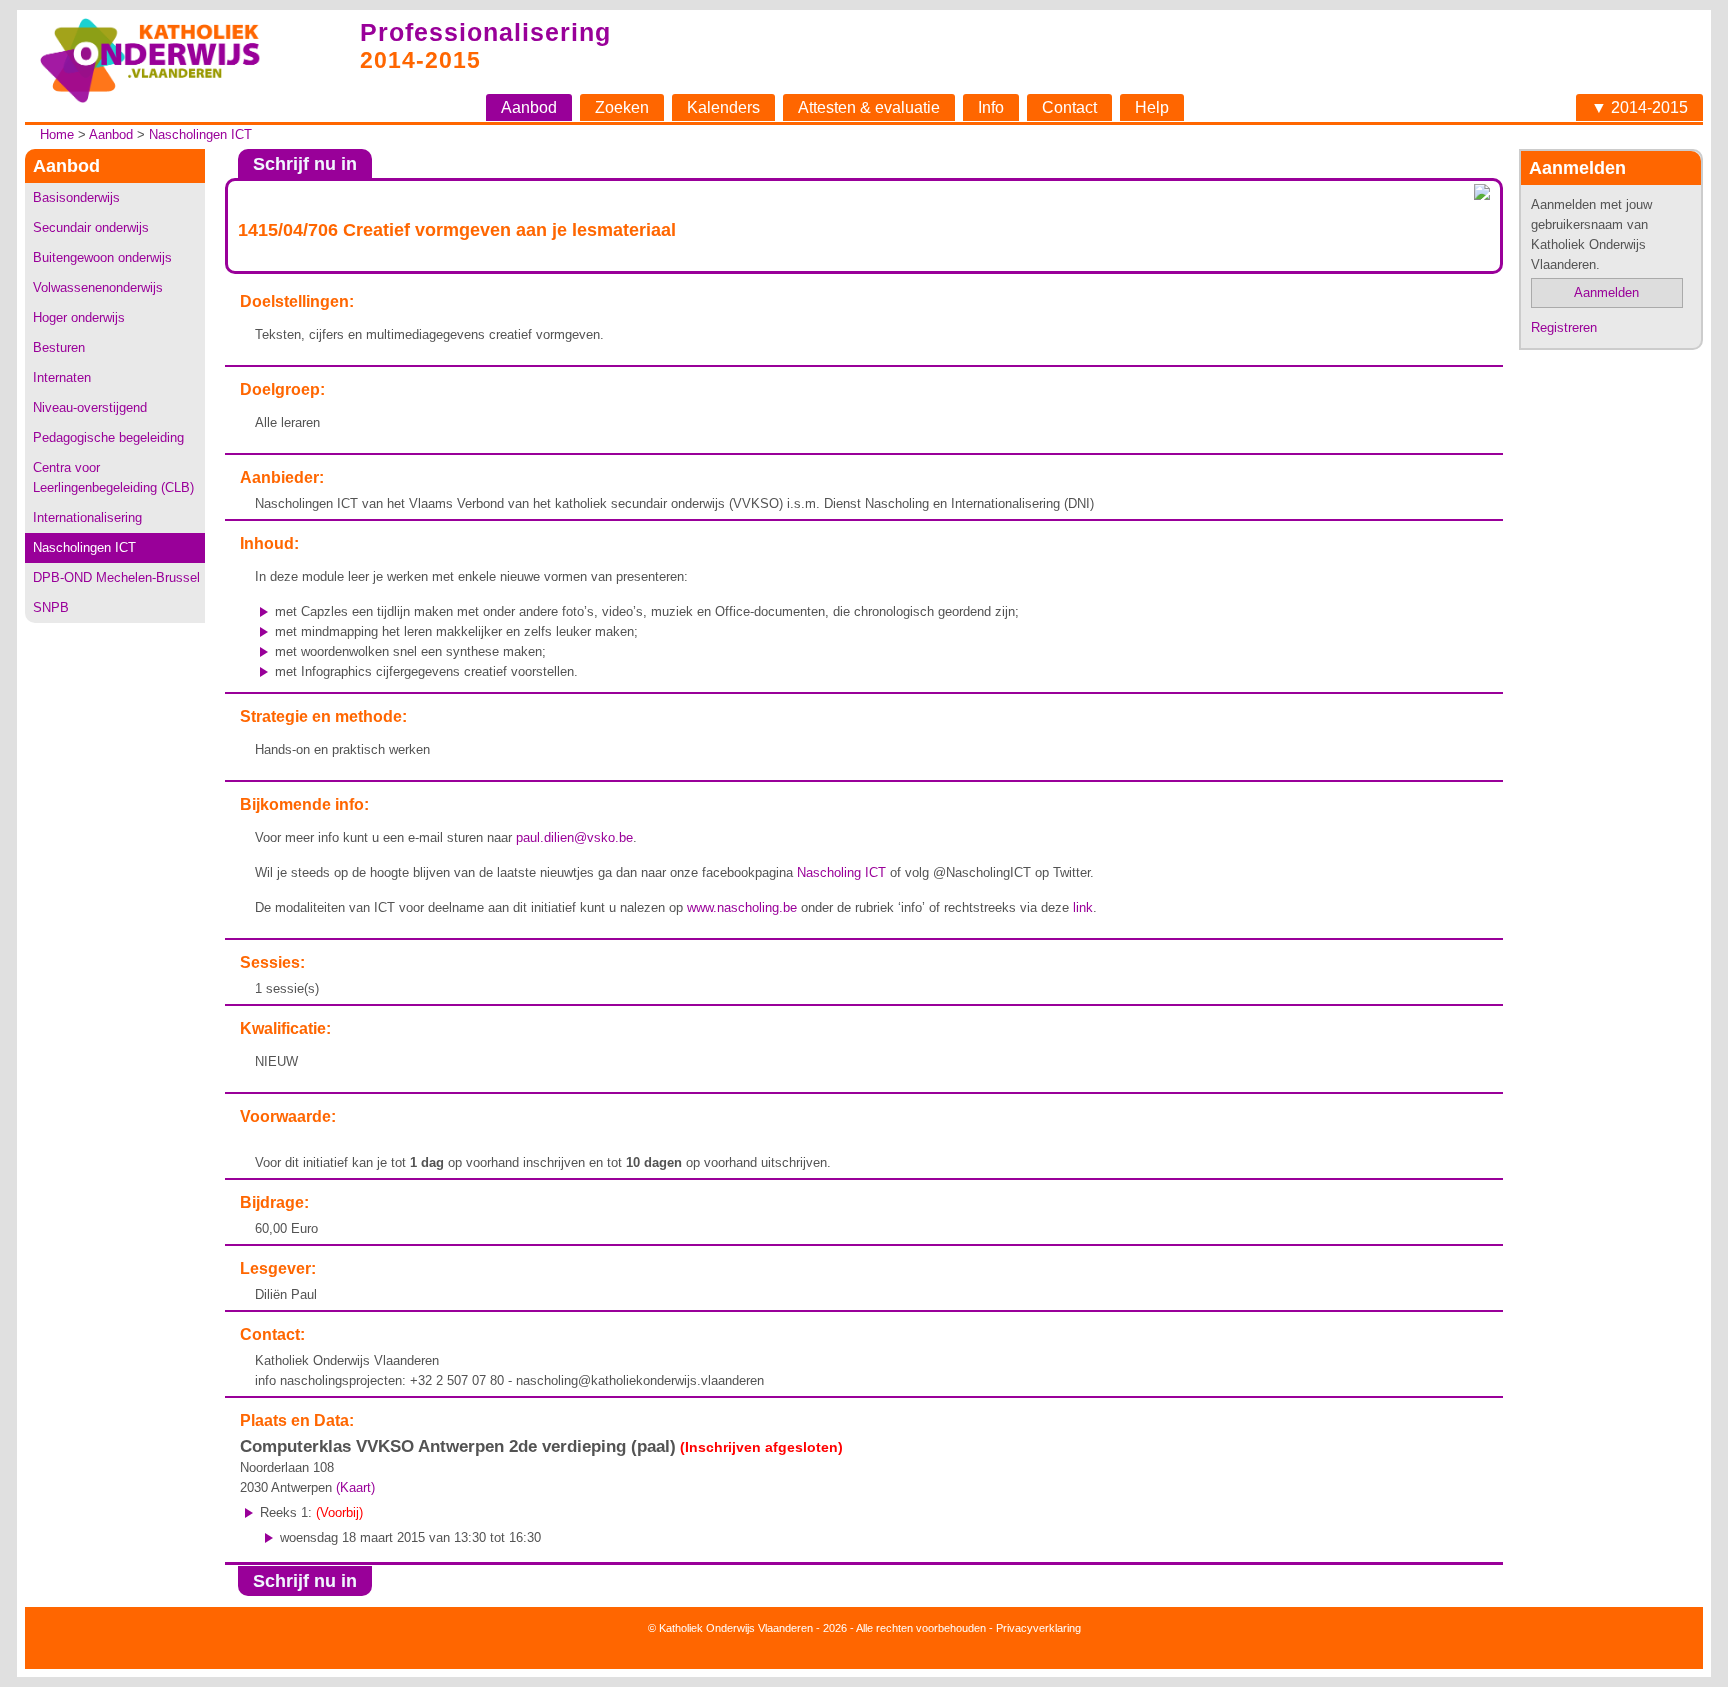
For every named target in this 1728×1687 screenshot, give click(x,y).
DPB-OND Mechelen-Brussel (116, 577)
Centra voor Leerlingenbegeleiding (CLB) (113, 477)
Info (991, 107)
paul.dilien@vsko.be (574, 837)
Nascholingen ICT (200, 134)
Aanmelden (1606, 292)
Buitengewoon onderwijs (102, 257)
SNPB (51, 607)
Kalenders (723, 107)
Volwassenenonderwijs (98, 287)
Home (57, 134)
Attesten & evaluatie (869, 107)
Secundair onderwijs (91, 227)
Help (1152, 107)
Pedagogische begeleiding (108, 437)
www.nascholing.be (742, 907)
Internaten (62, 377)
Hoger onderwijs (79, 317)
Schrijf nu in (305, 164)
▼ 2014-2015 (1639, 107)
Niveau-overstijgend (90, 407)
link (1083, 907)
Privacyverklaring (1038, 1628)
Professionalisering (485, 32)
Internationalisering (87, 517)
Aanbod (529, 107)
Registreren (1564, 327)
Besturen (59, 347)
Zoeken (622, 107)
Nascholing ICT (841, 872)
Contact (1069, 107)
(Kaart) (355, 1487)
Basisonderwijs (76, 197)
